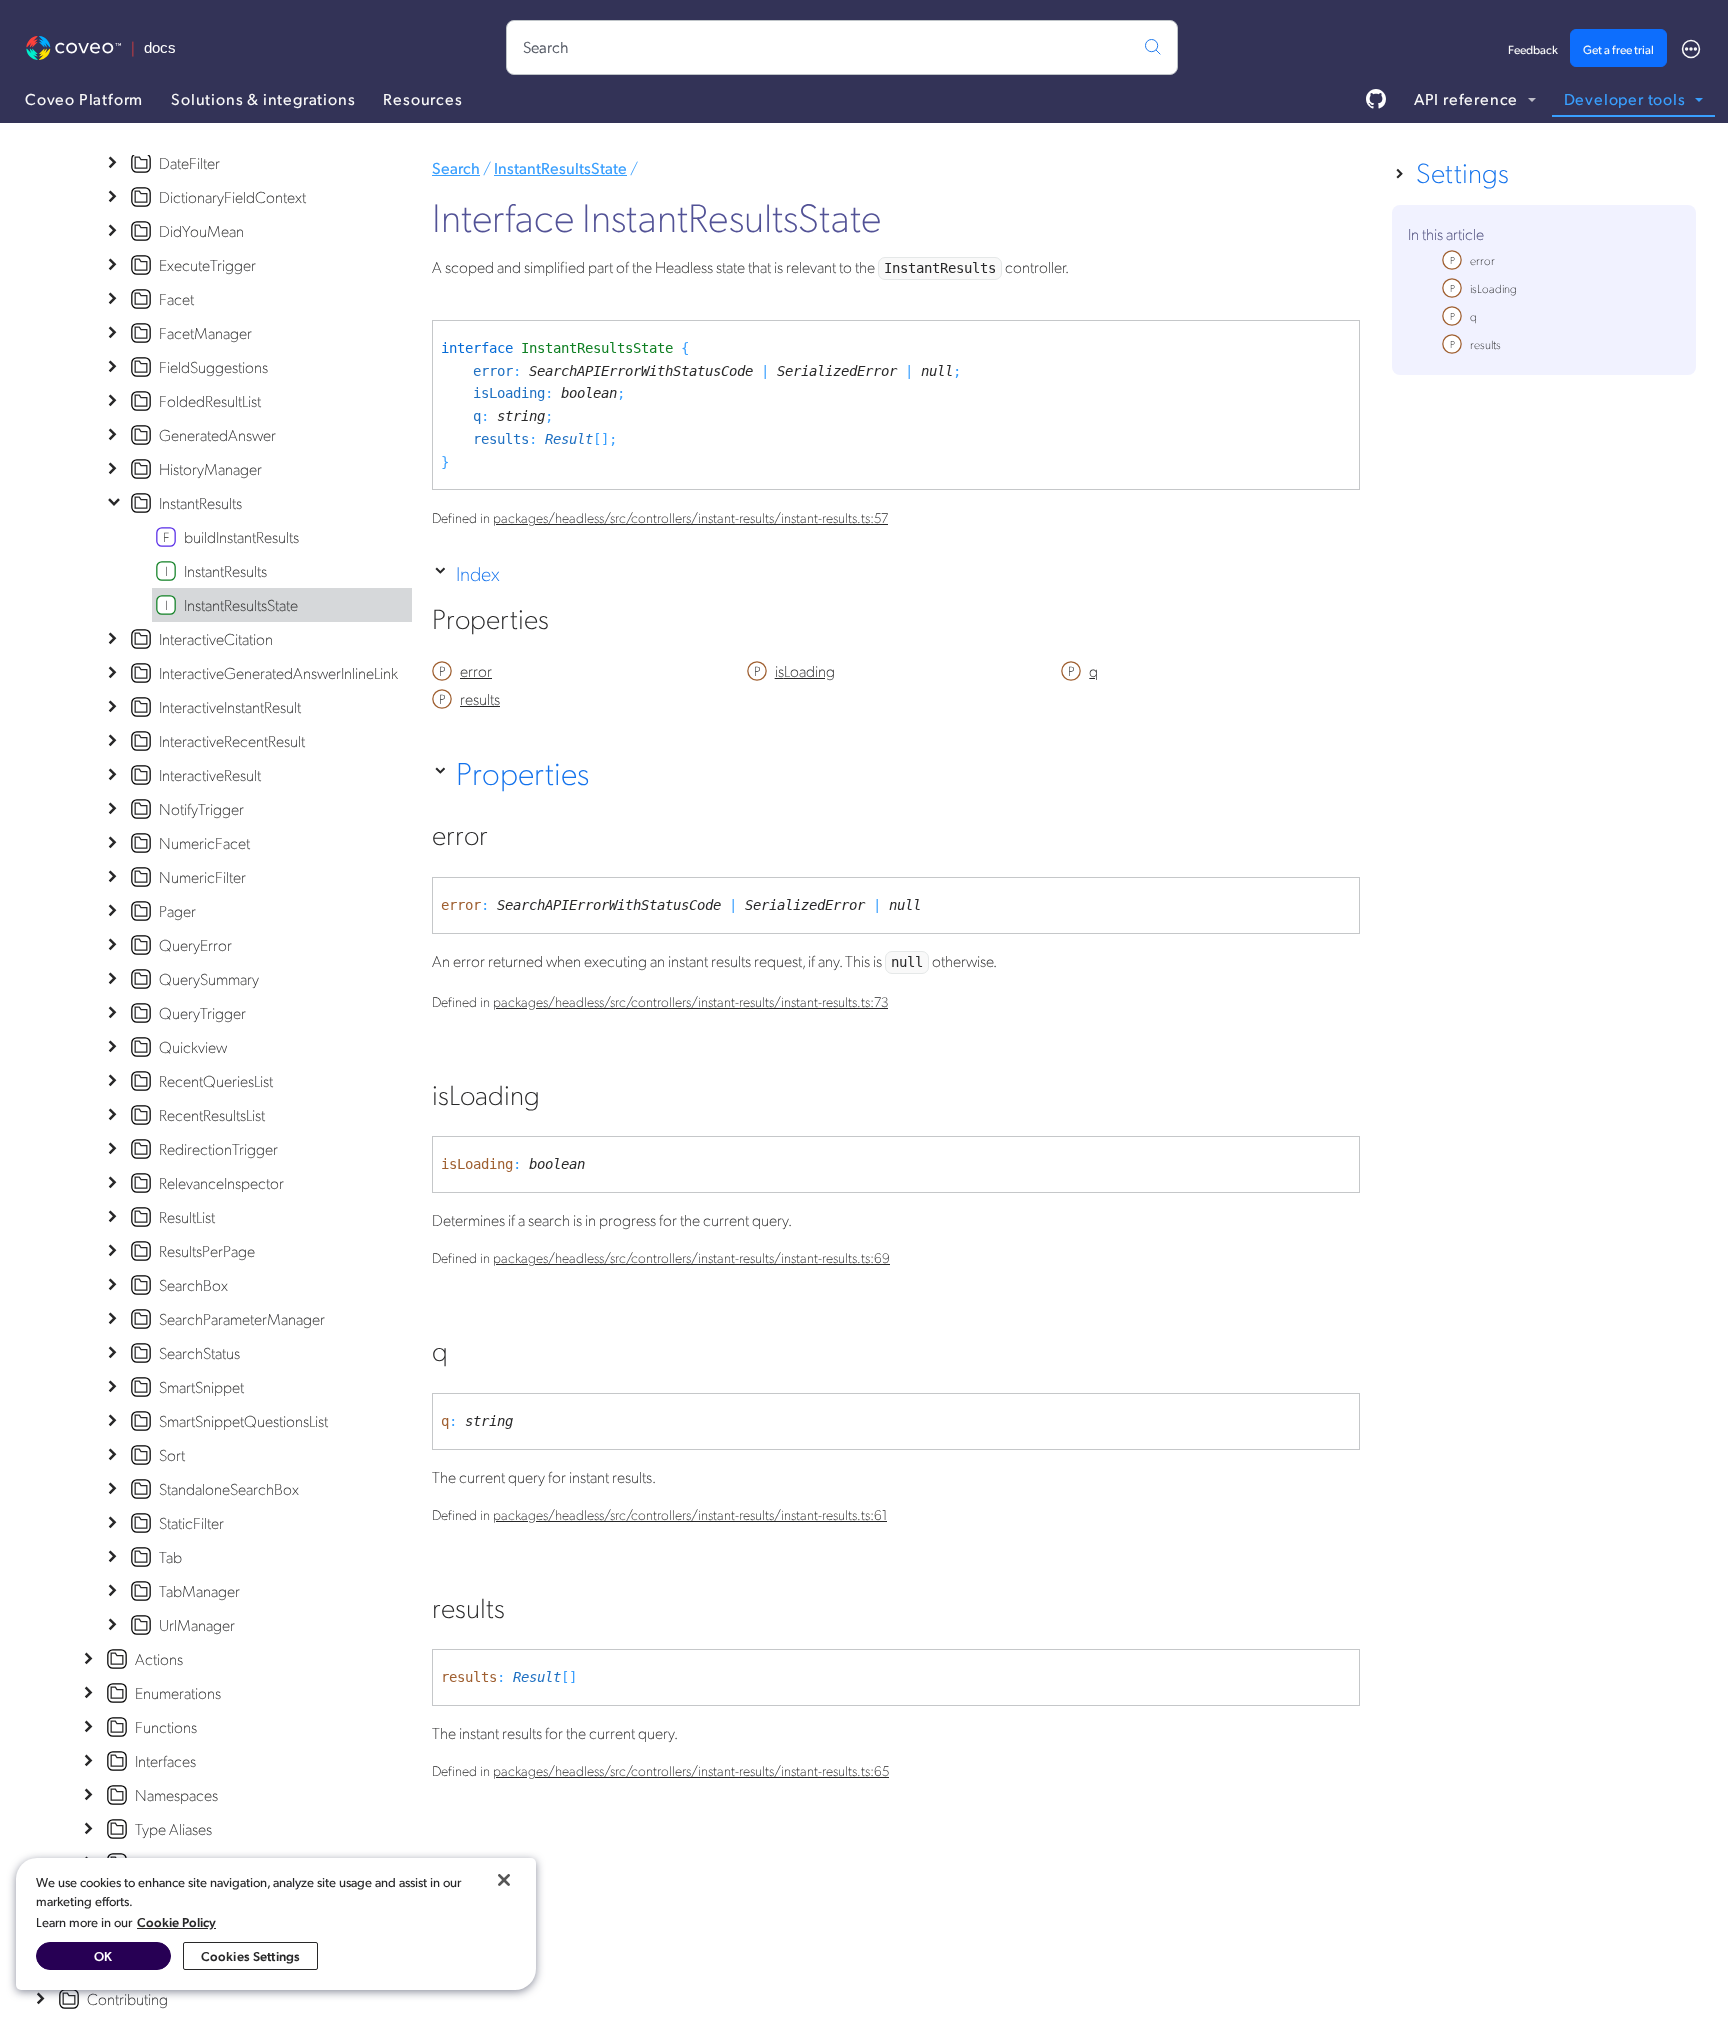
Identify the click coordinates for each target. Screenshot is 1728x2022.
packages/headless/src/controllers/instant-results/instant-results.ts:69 (691, 1257)
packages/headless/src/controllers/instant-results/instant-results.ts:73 (690, 1001)
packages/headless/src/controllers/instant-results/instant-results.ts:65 (691, 1770)
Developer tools (1627, 98)
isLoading (509, 393)
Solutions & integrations (263, 98)
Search (456, 167)
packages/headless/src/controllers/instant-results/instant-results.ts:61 (690, 1514)
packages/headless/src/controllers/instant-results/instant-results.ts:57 (690, 517)
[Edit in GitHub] (1376, 99)
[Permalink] (571, 623)
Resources (422, 98)
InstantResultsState (560, 167)
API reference (1468, 98)
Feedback (1533, 49)
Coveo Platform (84, 98)
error (493, 371)
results (501, 439)
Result (569, 439)
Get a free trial (1618, 49)
